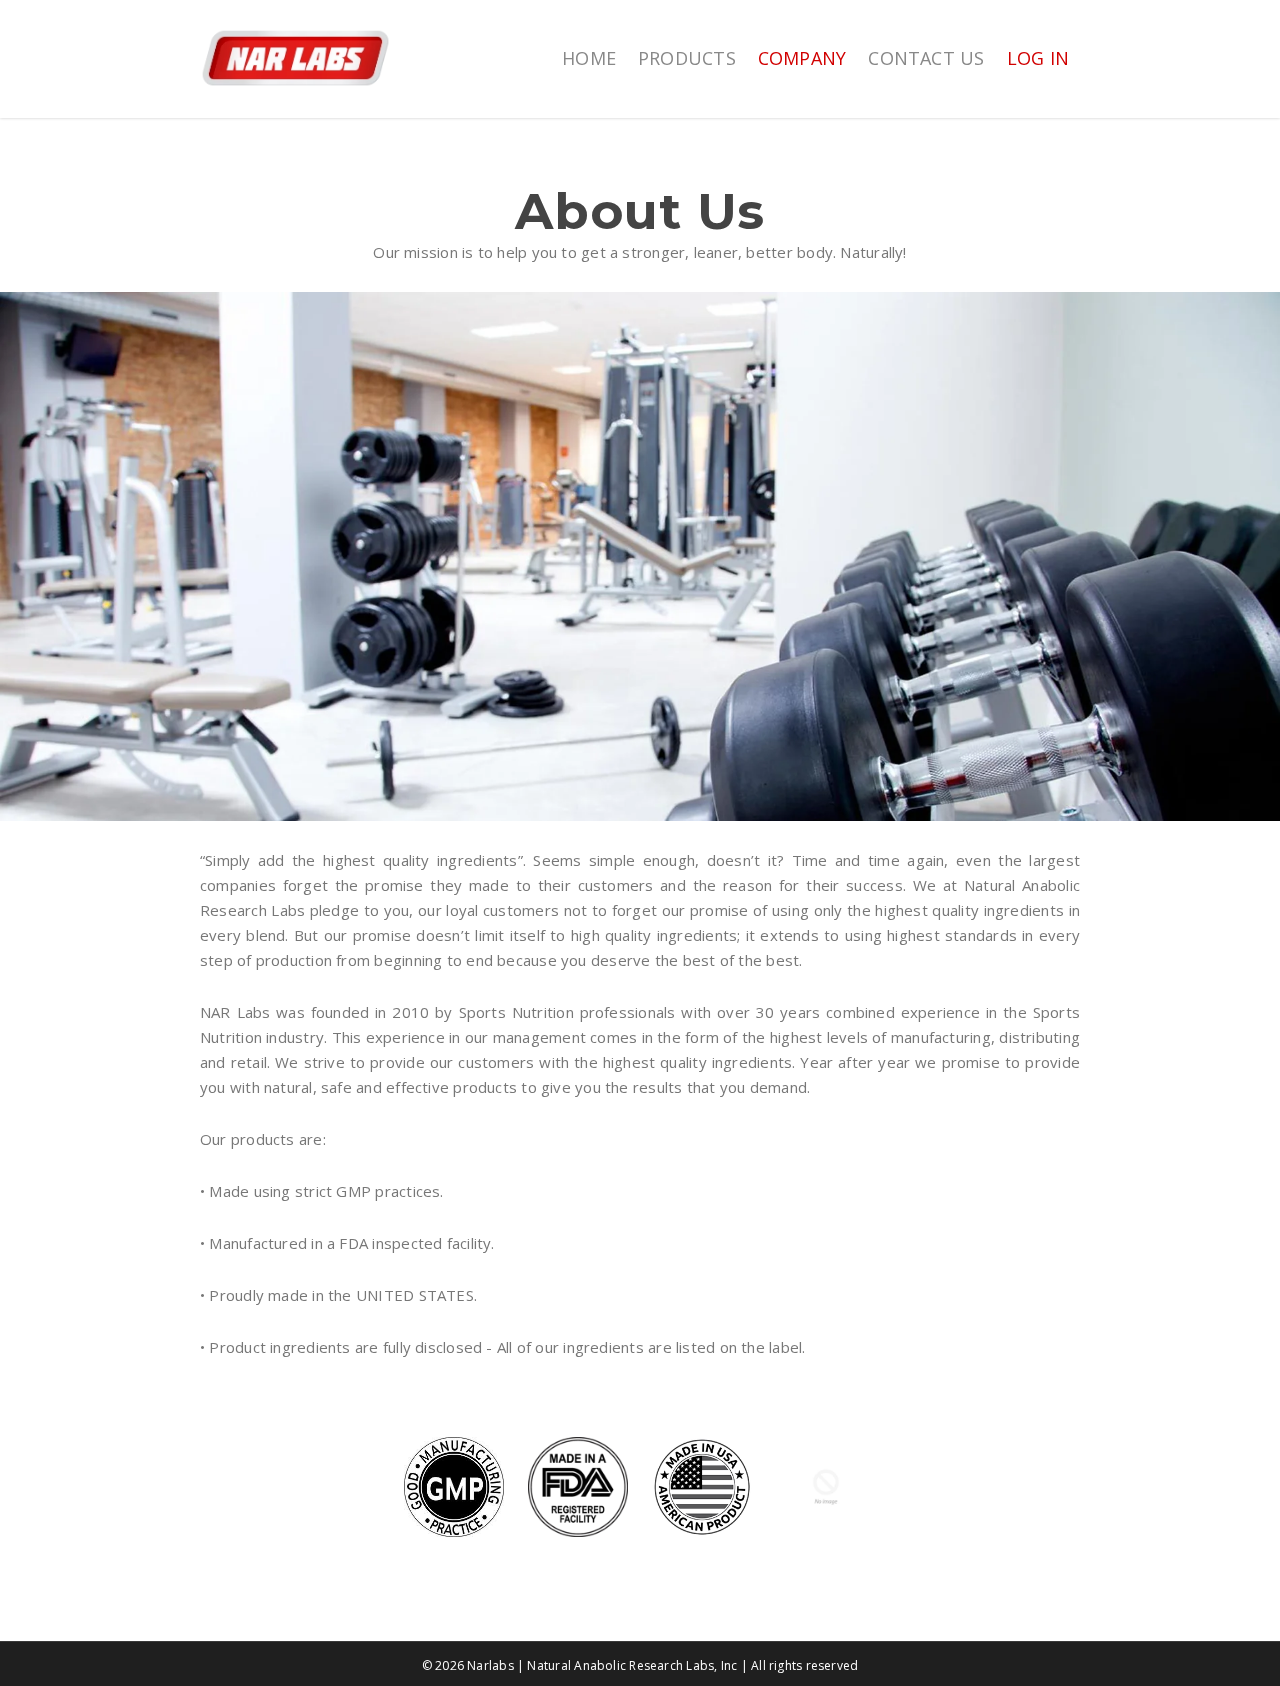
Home (589, 58)
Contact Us (926, 58)
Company (802, 58)
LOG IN (1038, 58)
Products (687, 58)
